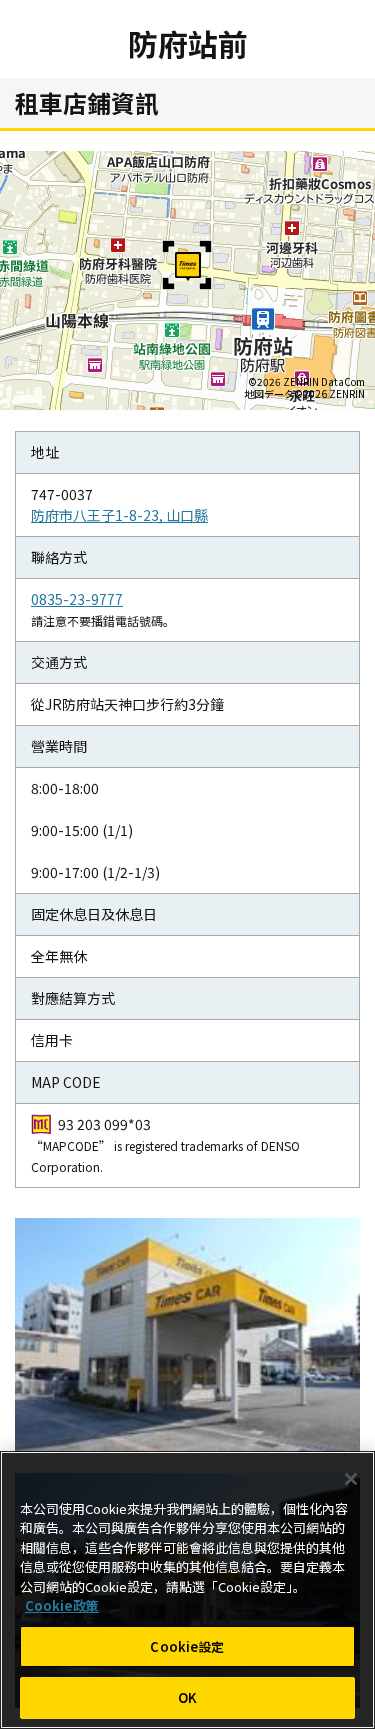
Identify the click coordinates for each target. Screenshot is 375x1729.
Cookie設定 (187, 1646)
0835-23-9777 (77, 599)
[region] (187, 1590)
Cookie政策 (62, 1605)
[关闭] (351, 1479)
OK (187, 1697)
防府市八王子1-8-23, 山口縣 (119, 515)
